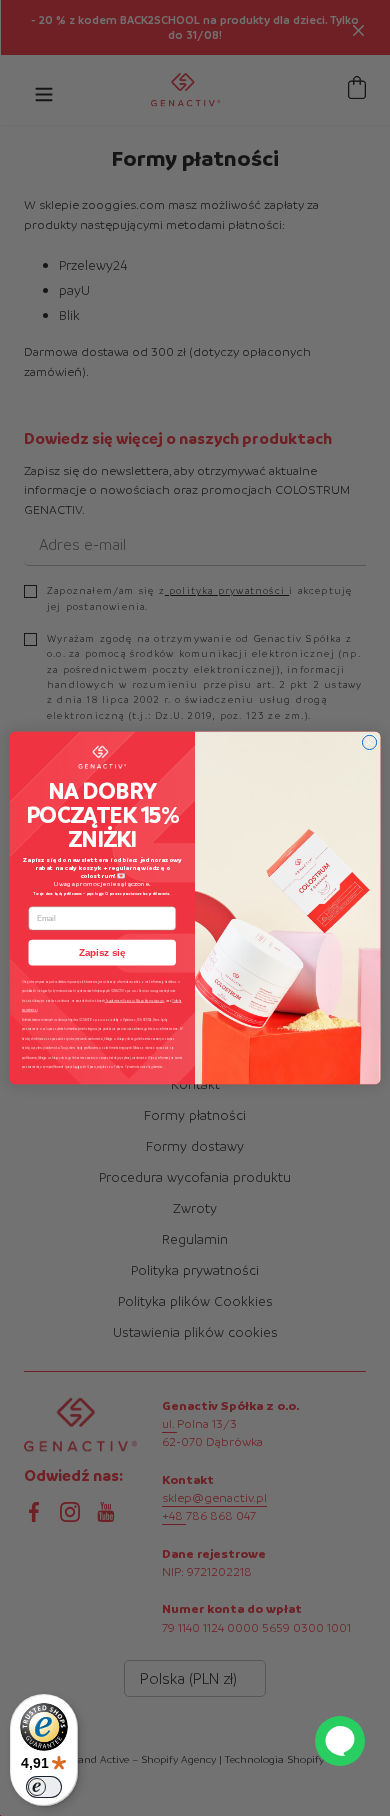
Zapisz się (102, 952)
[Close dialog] (369, 742)
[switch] (44, 1787)
